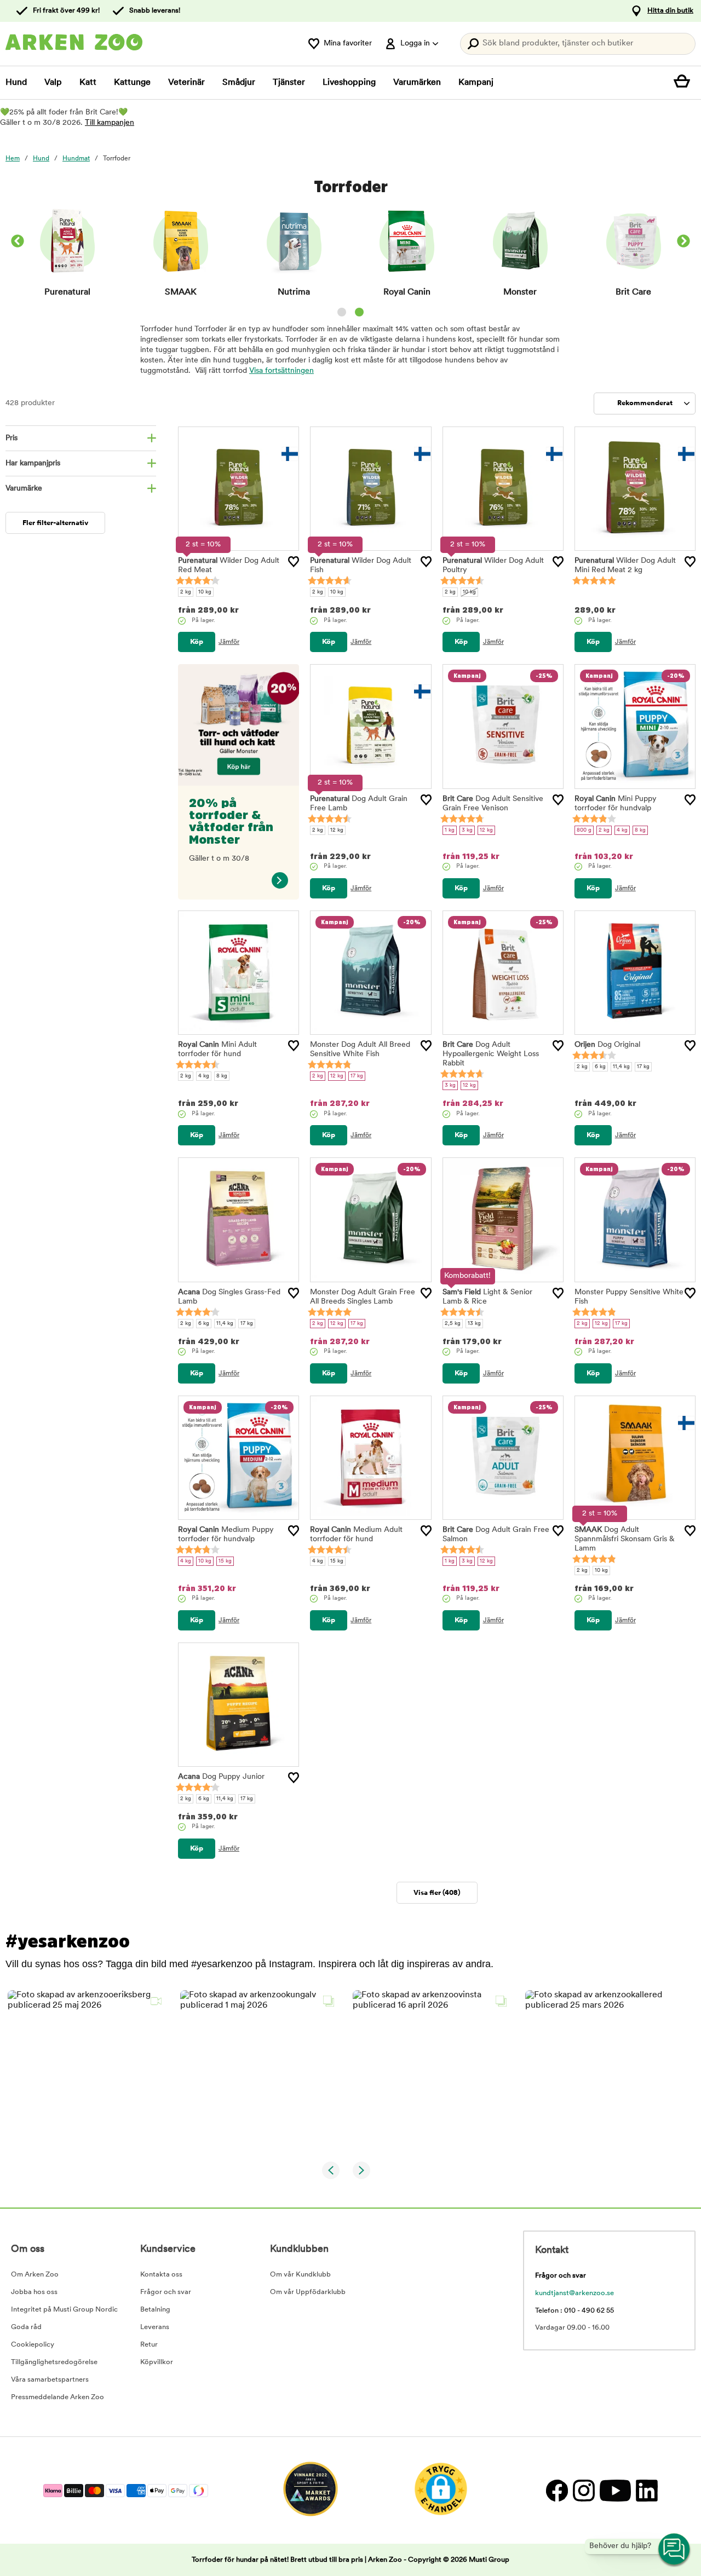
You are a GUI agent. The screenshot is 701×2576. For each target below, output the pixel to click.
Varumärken (417, 83)
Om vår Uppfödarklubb (308, 2292)
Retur (149, 2345)
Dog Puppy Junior (221, 1777)
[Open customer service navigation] (675, 2550)
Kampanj (476, 83)
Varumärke (24, 489)
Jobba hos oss (34, 2292)
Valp (53, 83)
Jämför (229, 642)
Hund (16, 83)
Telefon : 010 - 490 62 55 (574, 2311)
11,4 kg (621, 1067)
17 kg (357, 1076)
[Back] (18, 243)
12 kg (337, 830)
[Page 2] (359, 312)
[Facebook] (557, 2490)
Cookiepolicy (33, 2345)
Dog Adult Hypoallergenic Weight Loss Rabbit (491, 1054)
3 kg (467, 830)
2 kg (186, 592)
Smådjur (239, 83)
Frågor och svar (166, 2292)
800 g (584, 830)
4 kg (622, 830)
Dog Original (607, 1045)
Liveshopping (349, 83)
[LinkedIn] (645, 2490)
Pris (12, 438)
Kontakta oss (161, 2275)
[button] (87, 2070)
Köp (197, 642)
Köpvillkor (157, 2362)
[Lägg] (294, 562)
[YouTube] (615, 2490)
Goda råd (26, 2327)
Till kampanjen (110, 123)
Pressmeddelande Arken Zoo (58, 2397)
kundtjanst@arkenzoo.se (574, 2293)
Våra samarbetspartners (50, 2380)
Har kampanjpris (33, 463)
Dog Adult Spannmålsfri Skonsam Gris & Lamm (625, 1539)
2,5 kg (453, 1324)
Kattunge (132, 83)
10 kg (205, 592)
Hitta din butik (670, 11)
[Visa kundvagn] (685, 83)
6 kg (600, 1067)
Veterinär (186, 83)
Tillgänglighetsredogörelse (54, 2362)
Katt (88, 83)
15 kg (225, 1561)
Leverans (155, 2327)
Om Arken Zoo (35, 2275)
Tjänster (289, 83)
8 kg (640, 830)
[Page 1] (342, 312)
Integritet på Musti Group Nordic (64, 2310)
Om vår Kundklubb (300, 2275)
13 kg (474, 1324)
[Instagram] (584, 2490)
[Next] (683, 243)
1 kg (450, 830)
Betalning (155, 2310)
